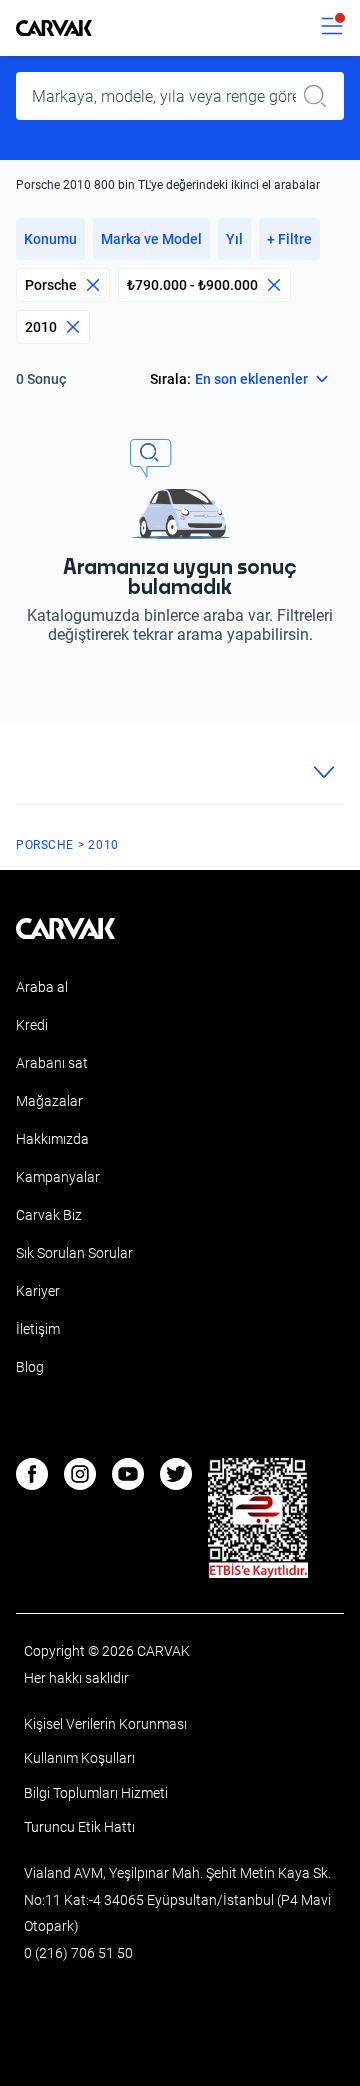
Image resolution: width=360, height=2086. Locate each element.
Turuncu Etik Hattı (79, 1827)
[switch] (332, 28)
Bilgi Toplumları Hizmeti (96, 1793)
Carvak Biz (49, 1215)
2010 (41, 327)
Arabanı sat (52, 1063)
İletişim (38, 1329)
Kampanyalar (58, 1177)
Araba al (42, 987)
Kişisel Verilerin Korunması (105, 1724)
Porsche (51, 285)
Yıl (234, 239)
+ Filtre (289, 239)
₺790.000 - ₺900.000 (192, 285)
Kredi (32, 1025)
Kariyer (38, 1291)
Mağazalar (49, 1101)
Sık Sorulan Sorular (74, 1253)
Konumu (50, 239)
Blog (30, 1367)
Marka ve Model (151, 239)
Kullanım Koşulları (79, 1758)
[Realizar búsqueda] (321, 96)
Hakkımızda (52, 1139)
